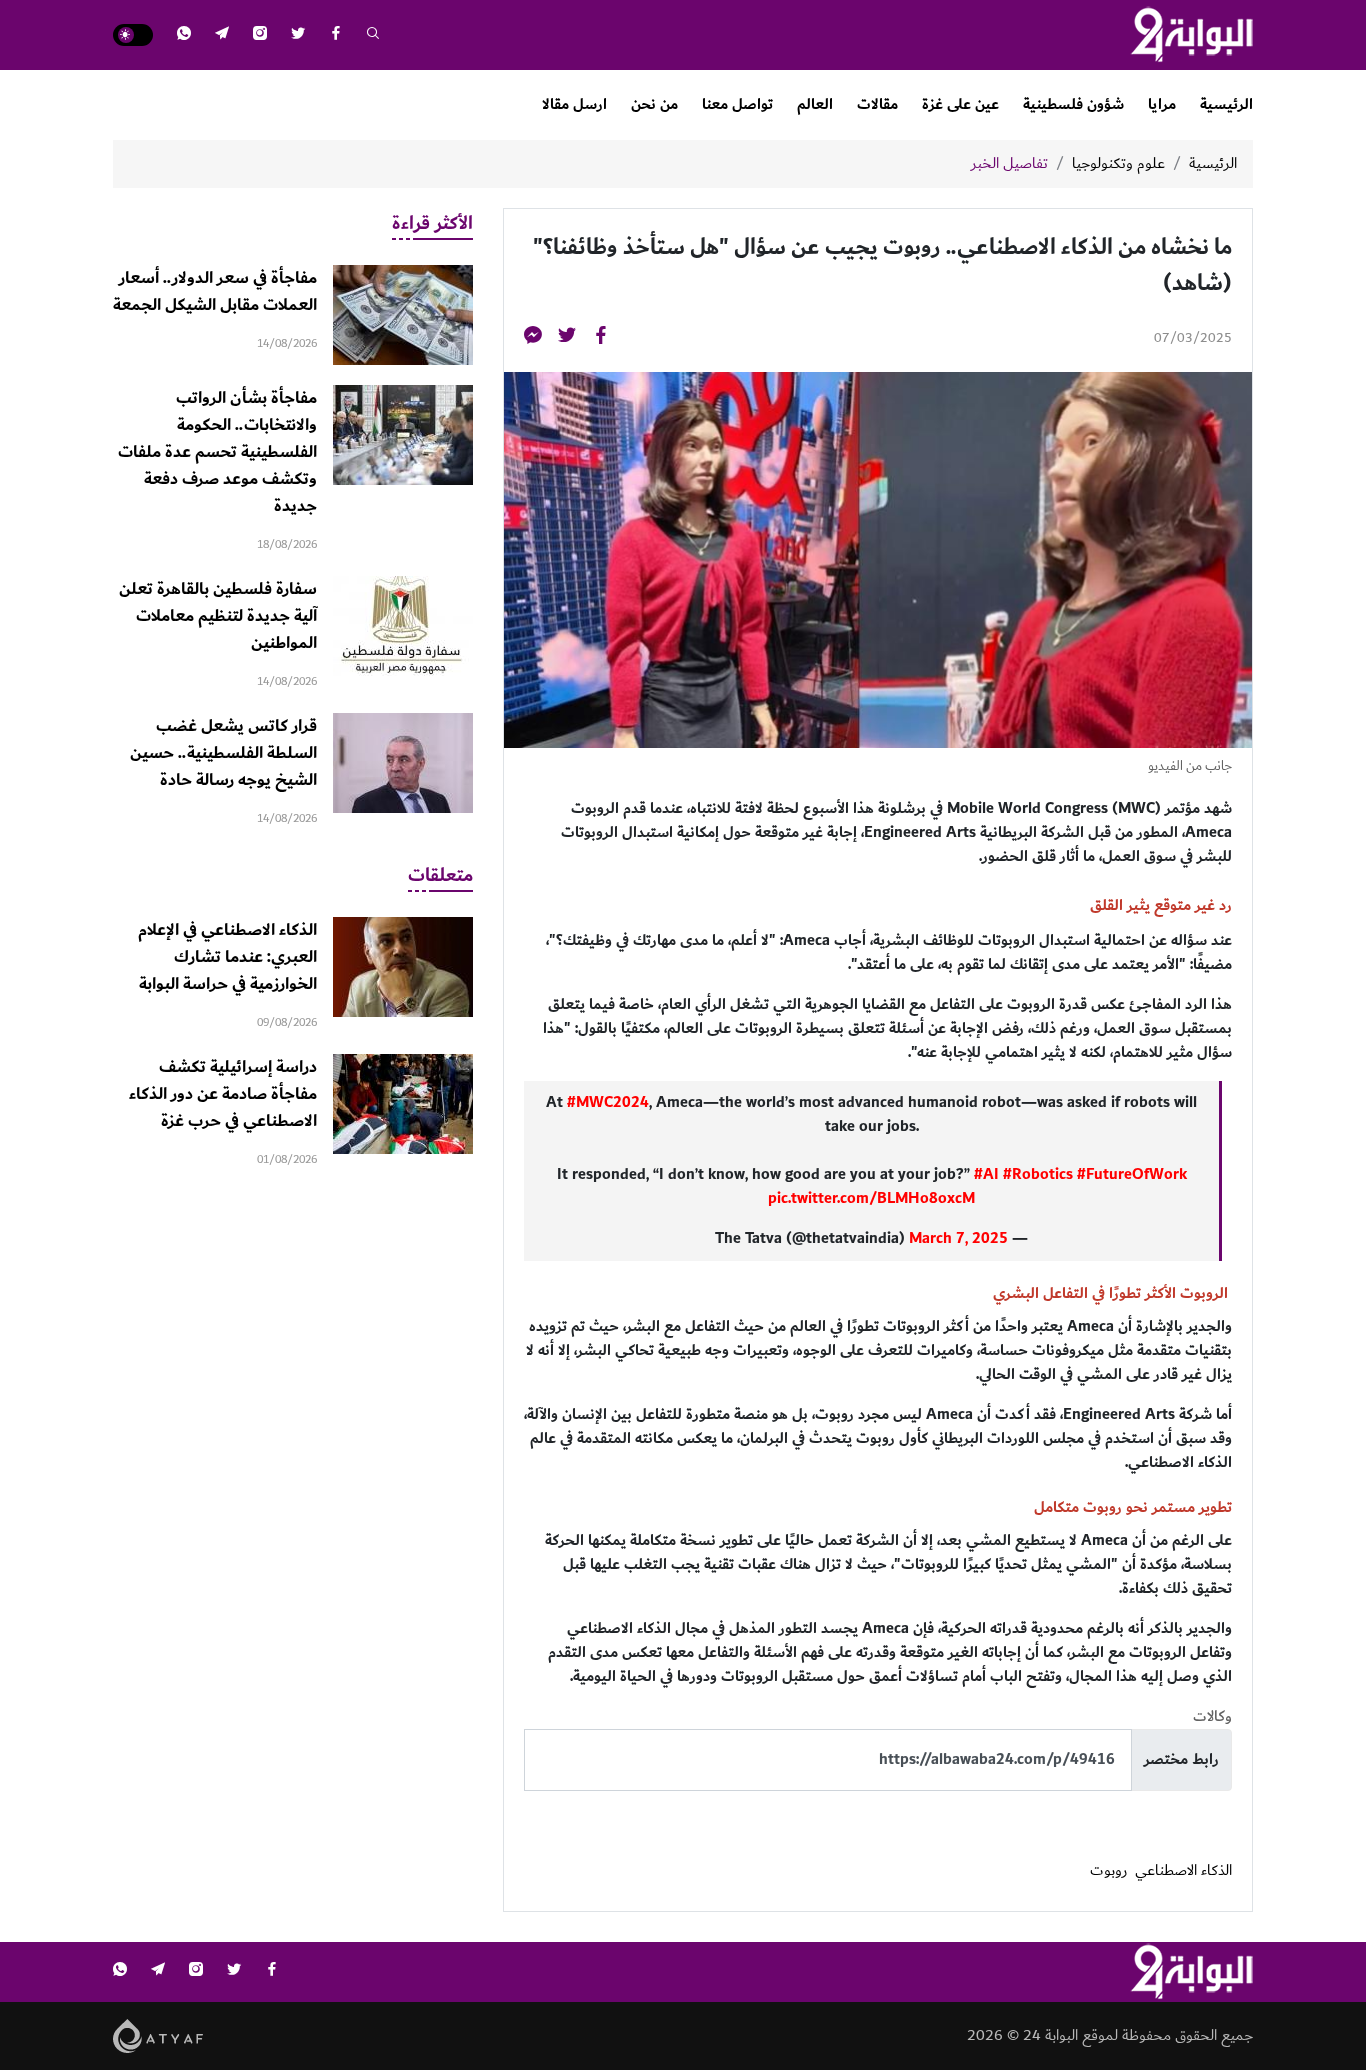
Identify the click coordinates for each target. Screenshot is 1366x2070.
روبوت (1108, 1871)
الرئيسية (1226, 104)
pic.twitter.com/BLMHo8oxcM (871, 1198)
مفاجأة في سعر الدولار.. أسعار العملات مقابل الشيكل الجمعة (215, 291)
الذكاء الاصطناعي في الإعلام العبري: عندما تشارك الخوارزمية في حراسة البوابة (227, 957)
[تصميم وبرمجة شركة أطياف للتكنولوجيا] (158, 2034)
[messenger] (533, 338)
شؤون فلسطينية (1073, 104)
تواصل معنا (737, 104)
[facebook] (336, 35)
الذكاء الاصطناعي (1183, 1871)
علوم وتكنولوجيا (1118, 164)
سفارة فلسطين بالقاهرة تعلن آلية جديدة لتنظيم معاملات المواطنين (218, 616)
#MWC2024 (608, 1102)
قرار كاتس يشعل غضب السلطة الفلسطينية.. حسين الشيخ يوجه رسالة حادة (223, 753)
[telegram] (222, 35)
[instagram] (260, 35)
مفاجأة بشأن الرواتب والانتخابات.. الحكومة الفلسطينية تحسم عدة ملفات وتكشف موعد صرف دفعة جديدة (217, 452)
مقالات (877, 104)
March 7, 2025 (958, 1238)
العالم (815, 104)
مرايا (1162, 104)
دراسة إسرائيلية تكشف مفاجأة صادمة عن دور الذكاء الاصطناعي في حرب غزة (223, 1094)
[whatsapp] (184, 35)
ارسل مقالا (574, 104)
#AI (986, 1174)
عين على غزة (960, 104)
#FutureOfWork (1132, 1174)
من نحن (654, 104)
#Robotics (1038, 1174)
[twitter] (298, 35)
